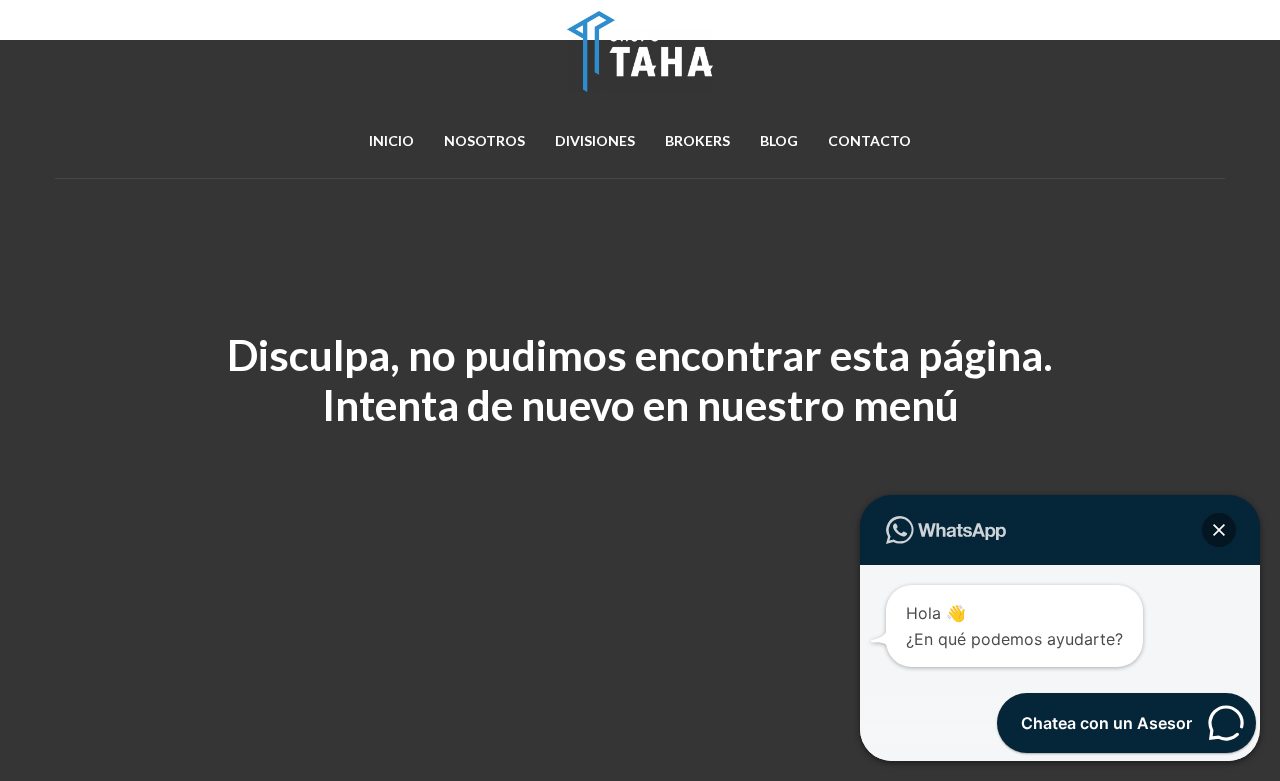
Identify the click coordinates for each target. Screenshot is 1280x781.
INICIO (391, 140)
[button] (1219, 530)
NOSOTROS (484, 140)
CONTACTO (869, 140)
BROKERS (697, 140)
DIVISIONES (595, 140)
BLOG (779, 140)
